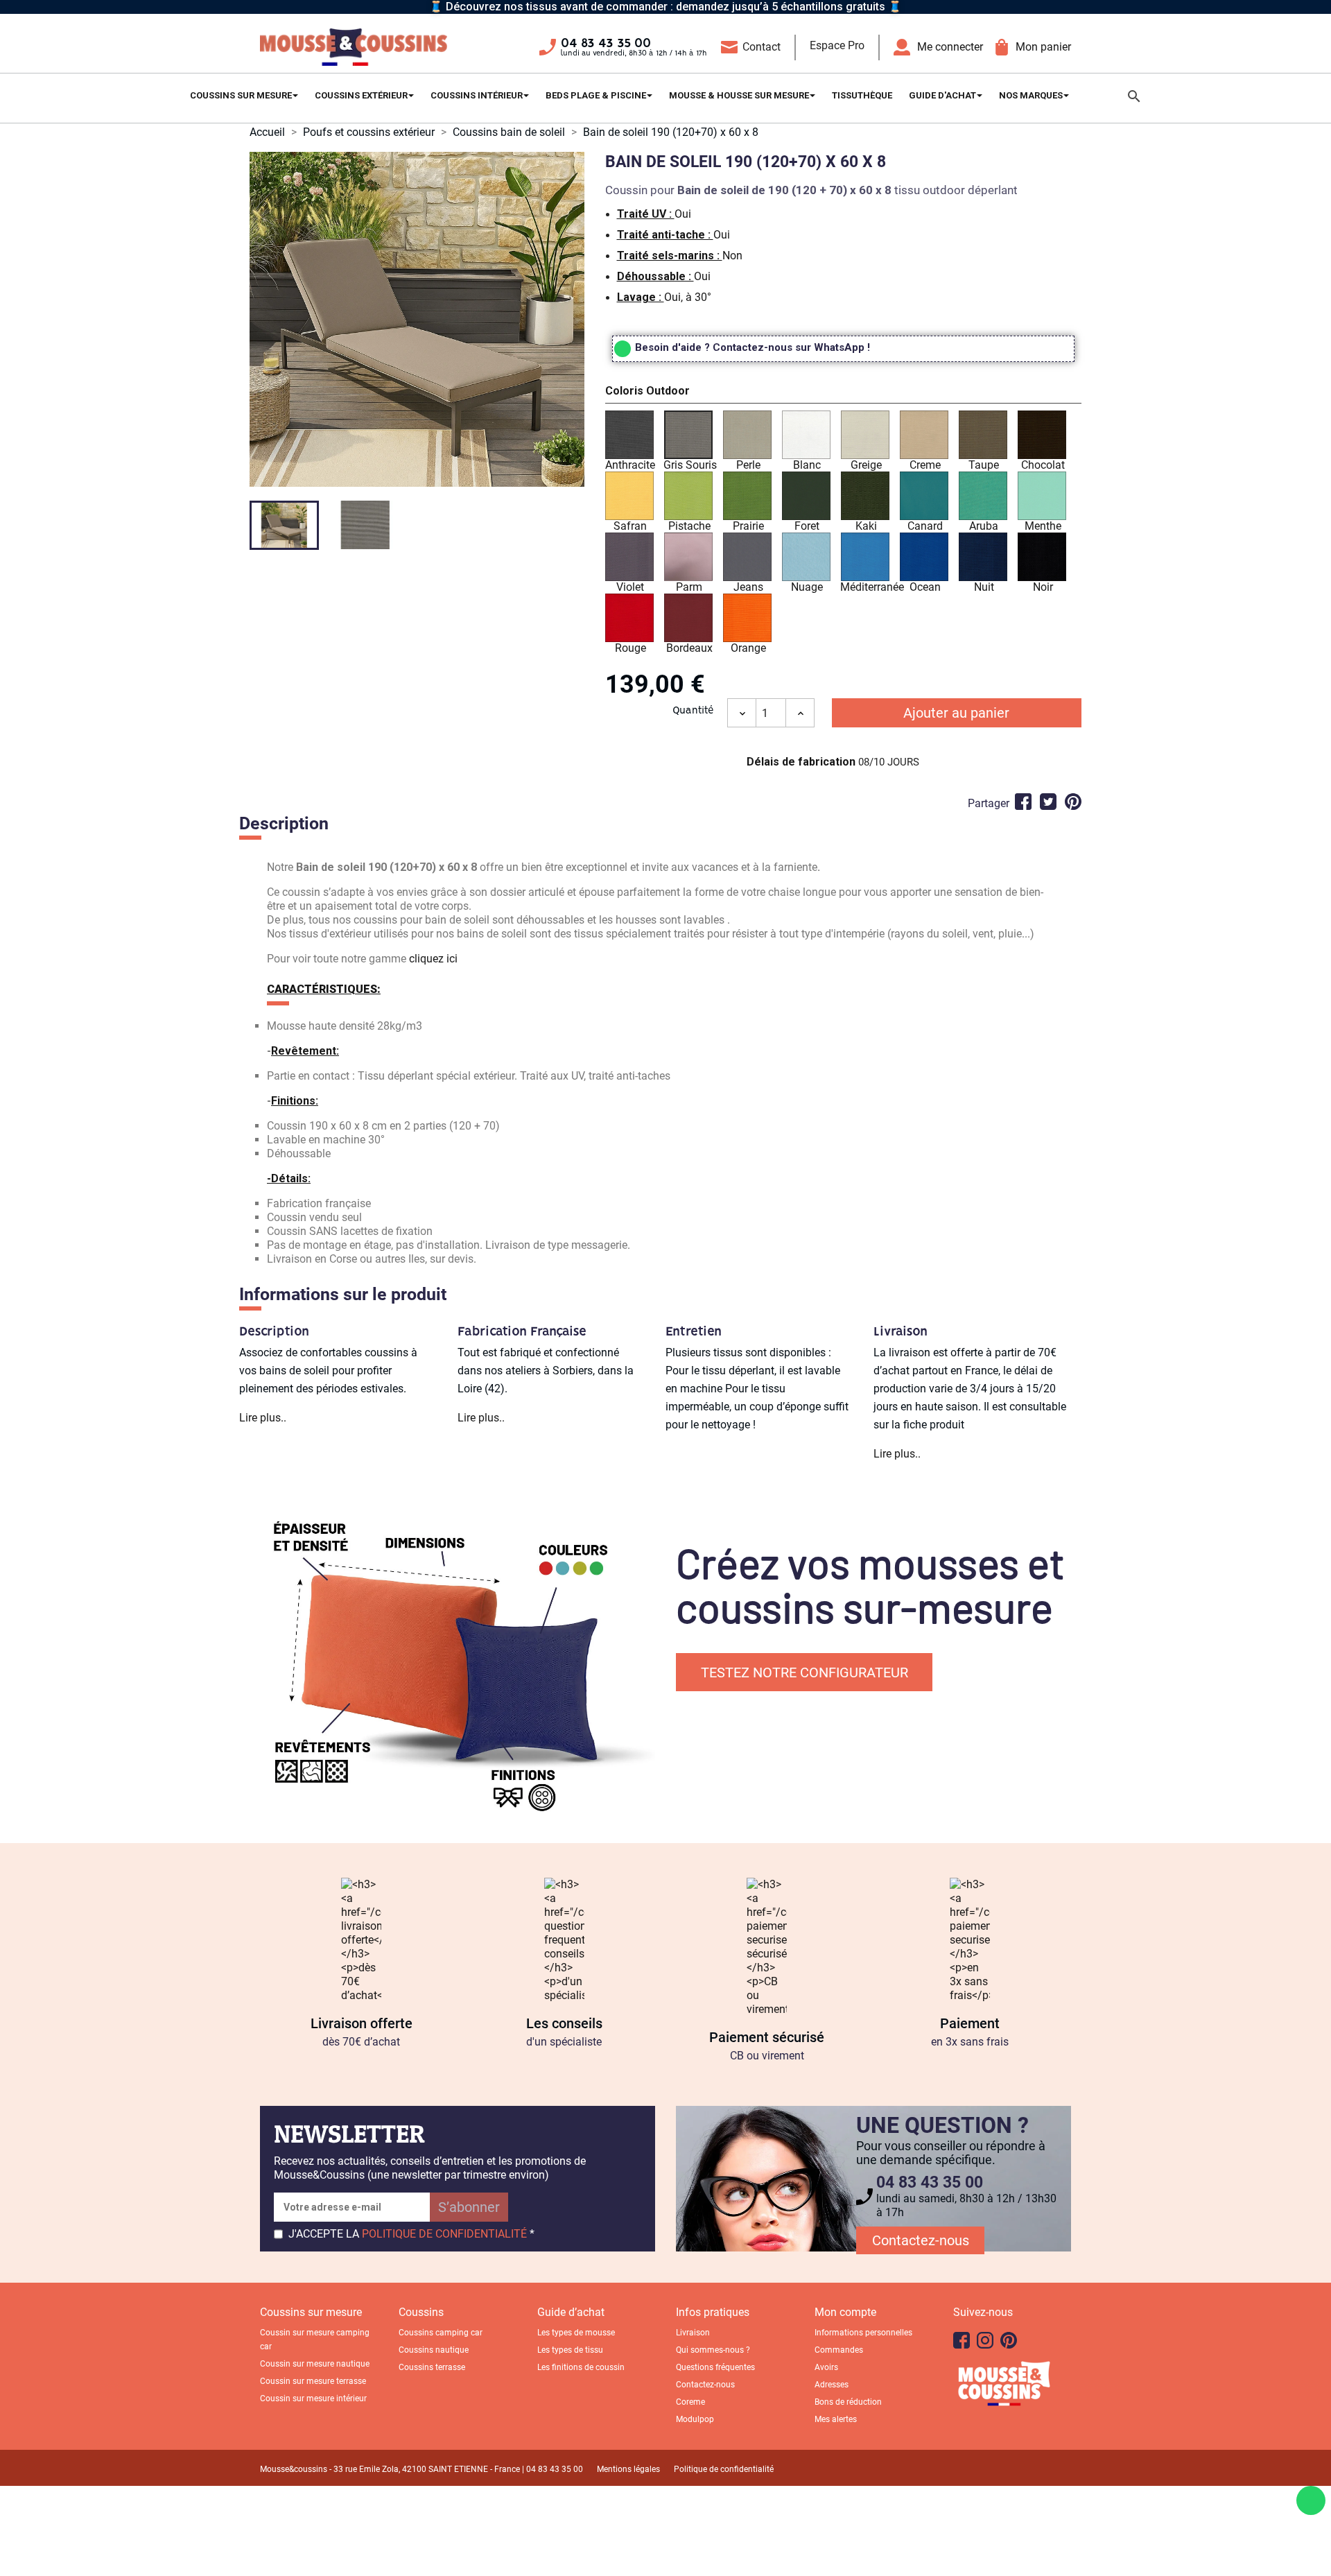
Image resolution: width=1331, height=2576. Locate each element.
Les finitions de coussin (581, 2367)
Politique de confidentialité (724, 2469)
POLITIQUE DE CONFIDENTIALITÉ (444, 2234)
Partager (1023, 802)
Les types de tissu (570, 2350)
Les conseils (564, 2023)
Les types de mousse (576, 2333)
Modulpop (695, 2419)
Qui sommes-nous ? (713, 2350)
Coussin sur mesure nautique (315, 2364)
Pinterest (1073, 802)
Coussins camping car (441, 2333)
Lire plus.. (263, 1418)
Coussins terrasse (432, 2367)
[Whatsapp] (1311, 2500)
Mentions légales (628, 2469)
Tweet (1048, 802)
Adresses (832, 2385)
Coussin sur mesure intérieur (313, 2398)
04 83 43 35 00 (606, 44)
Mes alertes (836, 2419)
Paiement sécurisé (767, 2037)
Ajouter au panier (956, 713)
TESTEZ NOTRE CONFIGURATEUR (804, 1672)
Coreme (690, 2402)
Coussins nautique (434, 2350)
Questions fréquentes (715, 2367)
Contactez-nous (921, 2240)
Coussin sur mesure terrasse (313, 2381)
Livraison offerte (362, 2023)
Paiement (970, 2023)
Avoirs (826, 2367)
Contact (762, 47)
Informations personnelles (863, 2333)
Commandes (839, 2350)
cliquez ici (433, 959)
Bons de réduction (848, 2402)
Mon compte (845, 2312)
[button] (843, 393)
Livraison (693, 2333)
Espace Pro (837, 45)
